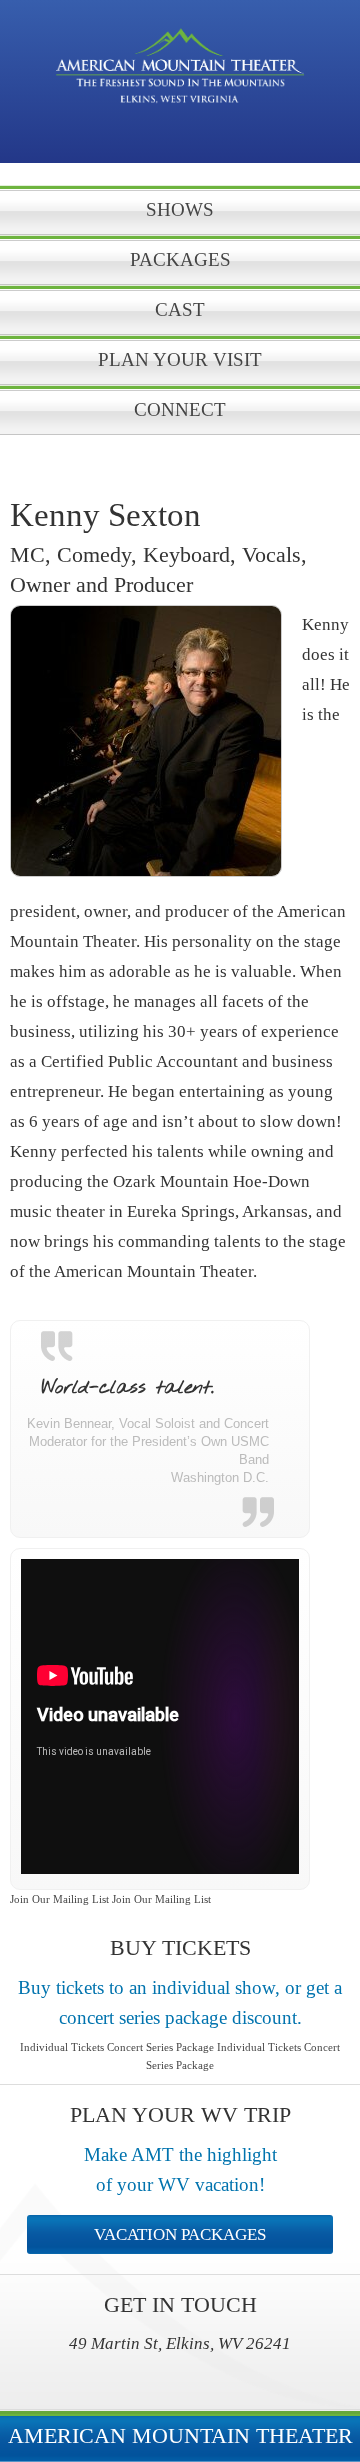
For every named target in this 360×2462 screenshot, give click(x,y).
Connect (180, 409)
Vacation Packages (180, 2234)
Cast (180, 309)
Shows (180, 209)
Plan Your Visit (180, 359)
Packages (180, 259)
